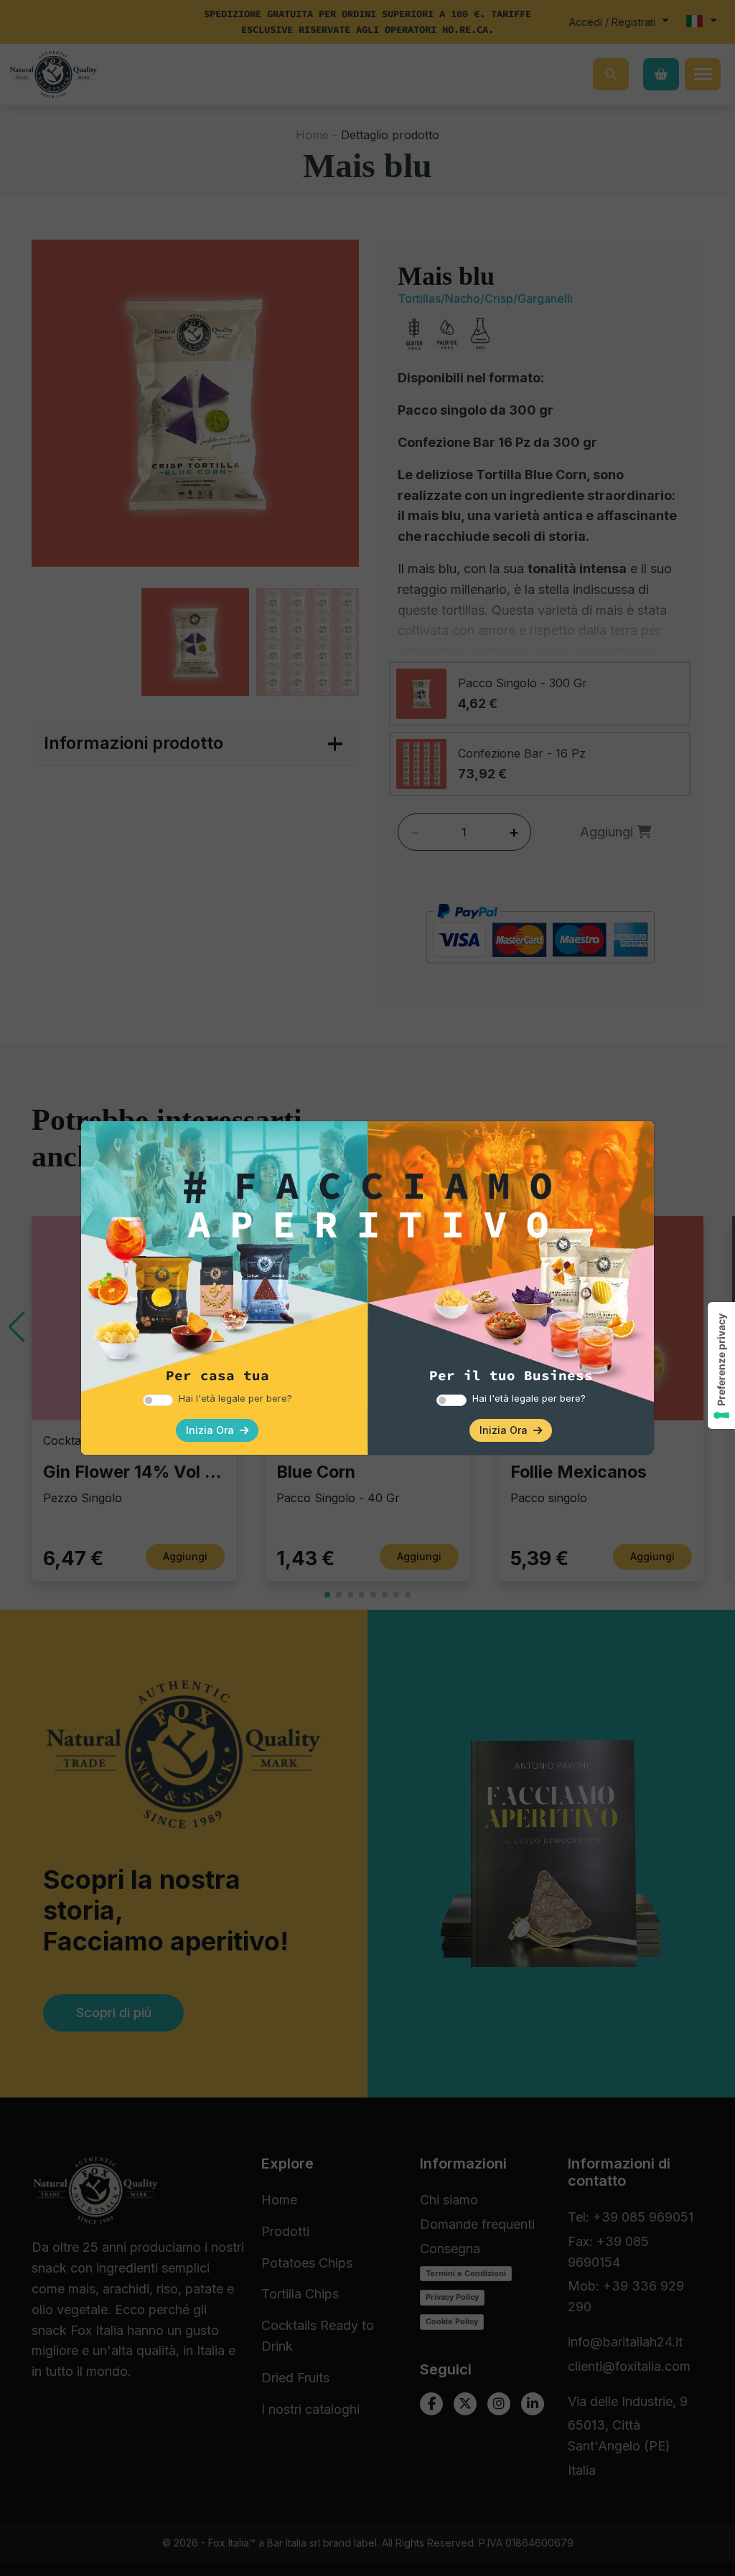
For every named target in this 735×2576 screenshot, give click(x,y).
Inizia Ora (213, 1430)
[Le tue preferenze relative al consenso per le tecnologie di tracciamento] (721, 1365)
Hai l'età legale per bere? (235, 1398)
